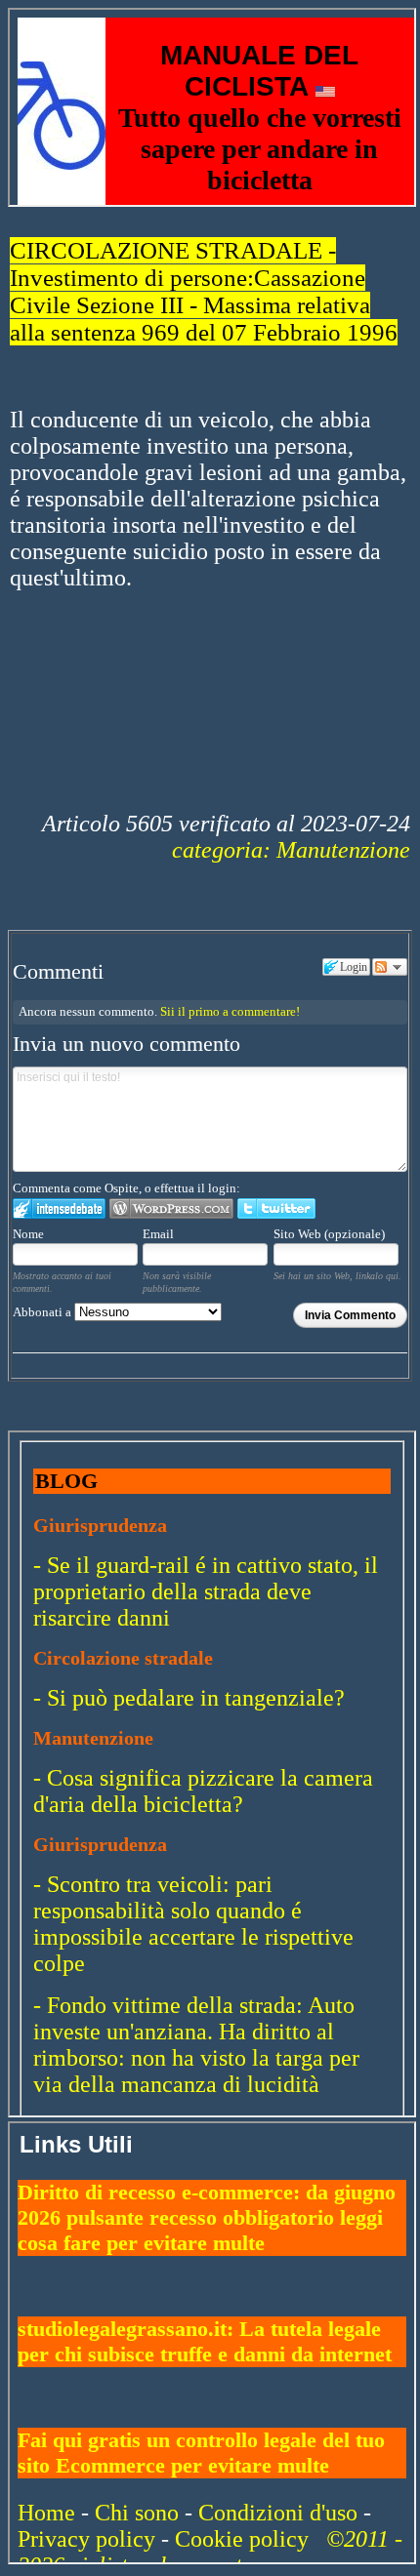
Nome (28, 1234)
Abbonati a (43, 1312)
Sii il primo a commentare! (230, 1011)
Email (158, 1234)
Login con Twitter (276, 1208)
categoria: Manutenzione (291, 850)
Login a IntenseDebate (59, 1208)
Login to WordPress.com (171, 1208)
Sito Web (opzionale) (329, 1234)
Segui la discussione (390, 967)
